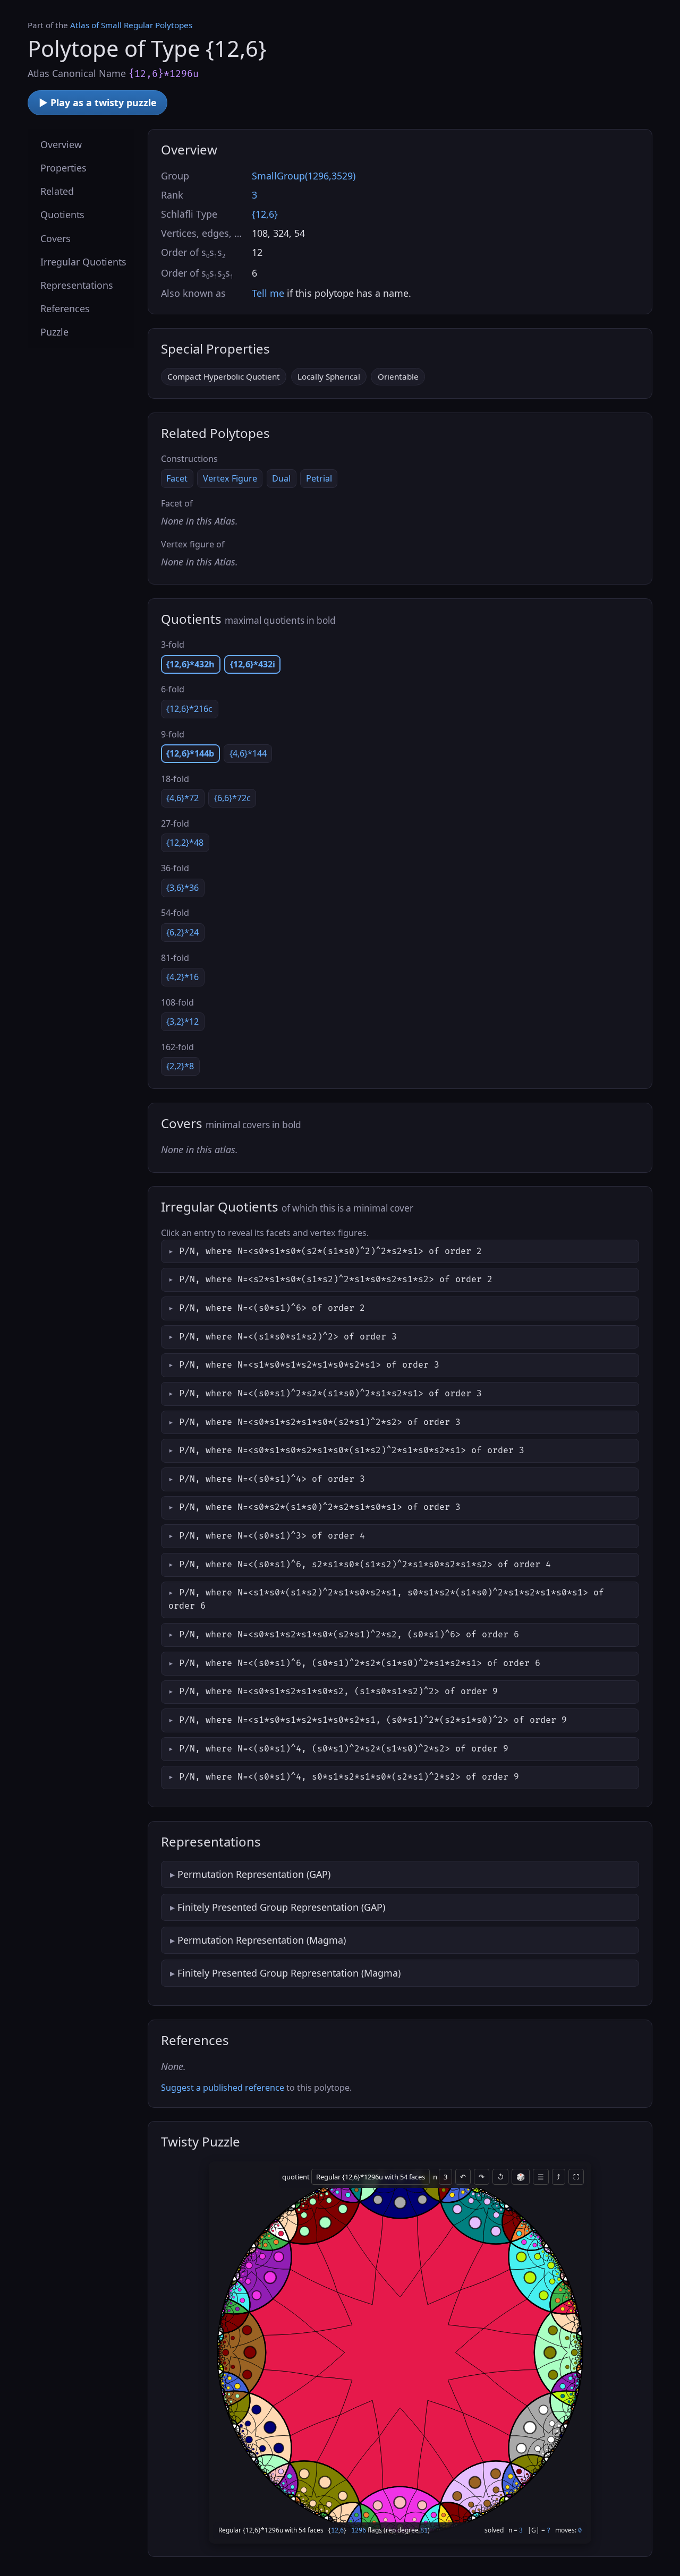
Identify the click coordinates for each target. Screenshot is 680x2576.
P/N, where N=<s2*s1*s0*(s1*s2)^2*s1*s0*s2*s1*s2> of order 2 (336, 1280)
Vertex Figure (230, 478)
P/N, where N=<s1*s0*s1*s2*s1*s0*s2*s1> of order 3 (309, 1365)
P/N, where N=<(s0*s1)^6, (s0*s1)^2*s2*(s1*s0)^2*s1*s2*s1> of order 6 (360, 1663)
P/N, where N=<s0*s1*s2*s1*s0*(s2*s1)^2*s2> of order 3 (320, 1422)
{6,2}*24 (182, 932)
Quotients (62, 214)
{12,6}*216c (189, 709)
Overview (61, 144)
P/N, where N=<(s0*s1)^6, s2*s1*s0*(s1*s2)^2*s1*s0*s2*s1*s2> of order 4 (365, 1565)
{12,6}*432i (253, 664)
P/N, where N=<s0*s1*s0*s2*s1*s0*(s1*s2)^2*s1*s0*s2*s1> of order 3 (352, 1450)
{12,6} (265, 214)
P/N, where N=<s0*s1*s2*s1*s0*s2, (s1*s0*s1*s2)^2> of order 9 (338, 1691)
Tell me (268, 293)
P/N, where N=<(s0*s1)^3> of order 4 (272, 1536)
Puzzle (54, 332)
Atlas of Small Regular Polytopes (131, 25)
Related (57, 191)
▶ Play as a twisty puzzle (98, 102)
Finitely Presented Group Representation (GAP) (281, 1907)
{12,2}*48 (185, 843)
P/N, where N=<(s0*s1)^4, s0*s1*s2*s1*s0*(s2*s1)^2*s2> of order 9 (349, 1777)
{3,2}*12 (182, 1021)
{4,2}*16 (182, 977)
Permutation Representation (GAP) (254, 1874)
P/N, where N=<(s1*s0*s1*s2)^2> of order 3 (288, 1337)
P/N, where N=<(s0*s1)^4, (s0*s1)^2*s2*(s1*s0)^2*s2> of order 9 (344, 1749)
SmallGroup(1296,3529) (304, 176)
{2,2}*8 (180, 1066)
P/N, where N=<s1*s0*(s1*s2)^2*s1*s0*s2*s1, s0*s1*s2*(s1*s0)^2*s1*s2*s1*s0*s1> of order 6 (386, 1599)
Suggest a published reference (223, 2088)
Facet (177, 478)
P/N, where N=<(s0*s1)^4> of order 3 (272, 1479)
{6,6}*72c (232, 798)
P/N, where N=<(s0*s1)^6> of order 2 (272, 1308)
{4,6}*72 (182, 798)
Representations (77, 285)
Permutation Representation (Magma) (262, 1940)
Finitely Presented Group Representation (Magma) (289, 1973)
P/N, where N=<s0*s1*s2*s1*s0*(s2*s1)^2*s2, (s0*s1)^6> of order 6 (349, 1635)
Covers (56, 238)
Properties (63, 168)
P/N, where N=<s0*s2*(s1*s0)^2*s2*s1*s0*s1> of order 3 (320, 1507)
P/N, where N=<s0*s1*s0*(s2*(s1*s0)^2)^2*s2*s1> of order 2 (330, 1251)
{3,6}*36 (182, 888)
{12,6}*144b (190, 753)
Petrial (319, 478)
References (65, 308)
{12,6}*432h (190, 664)
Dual (281, 478)
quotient (297, 2177)
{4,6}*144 (248, 753)
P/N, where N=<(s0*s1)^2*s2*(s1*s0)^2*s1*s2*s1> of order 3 (330, 1394)
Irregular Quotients (83, 262)
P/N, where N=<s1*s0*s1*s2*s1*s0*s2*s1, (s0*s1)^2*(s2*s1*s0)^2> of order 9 (373, 1720)
